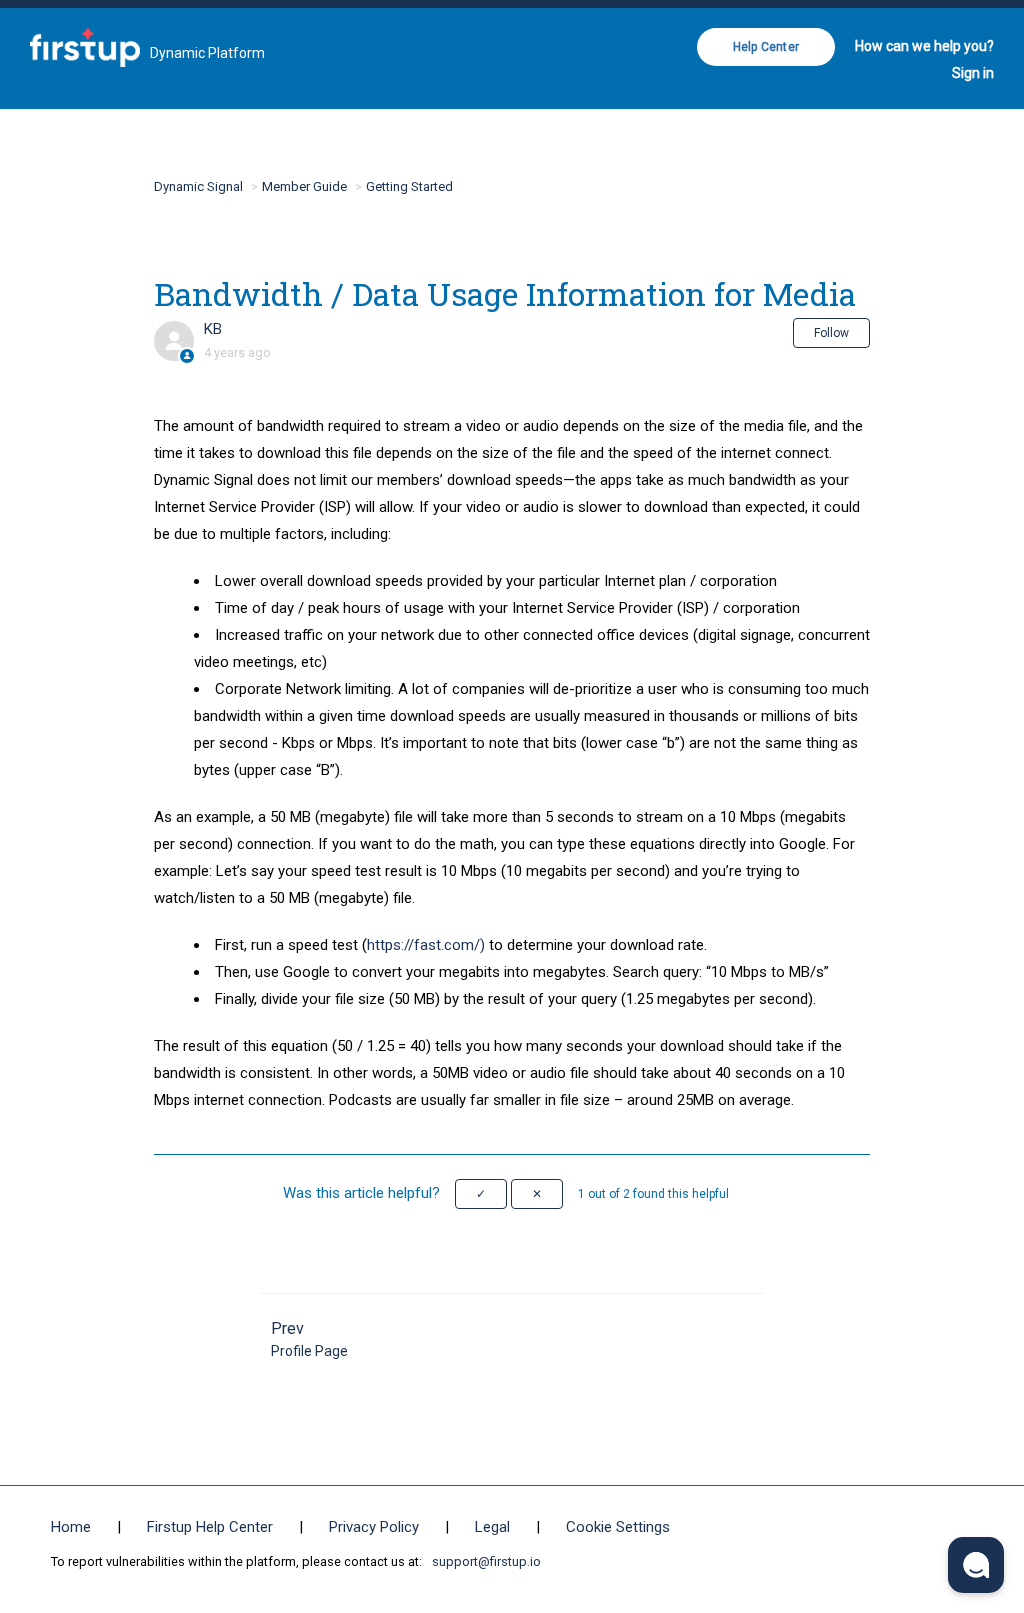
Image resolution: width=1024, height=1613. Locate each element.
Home (71, 1527)
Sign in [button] (973, 73)
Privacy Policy (374, 1527)
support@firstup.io (486, 1561)
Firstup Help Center (210, 1527)
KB (213, 329)
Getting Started (409, 186)
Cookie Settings (618, 1527)
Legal (492, 1527)
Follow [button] (831, 333)
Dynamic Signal (198, 186)
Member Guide (304, 186)
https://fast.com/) (426, 945)
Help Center (766, 47)
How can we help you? (924, 46)
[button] (481, 1194)
